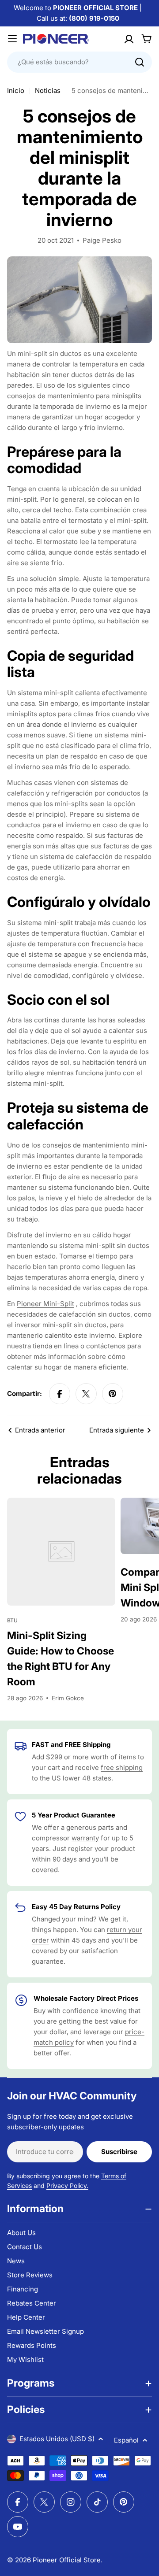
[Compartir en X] (86, 1394)
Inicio (16, 91)
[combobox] (79, 62)
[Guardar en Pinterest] (113, 1394)
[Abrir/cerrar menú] (12, 39)
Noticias (48, 91)
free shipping (122, 1767)
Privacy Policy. (67, 2186)
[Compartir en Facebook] (60, 1394)
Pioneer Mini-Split (45, 1304)
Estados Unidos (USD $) (57, 2439)
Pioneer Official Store (67, 2560)
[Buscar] (140, 62)
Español (126, 2440)
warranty (85, 1838)
